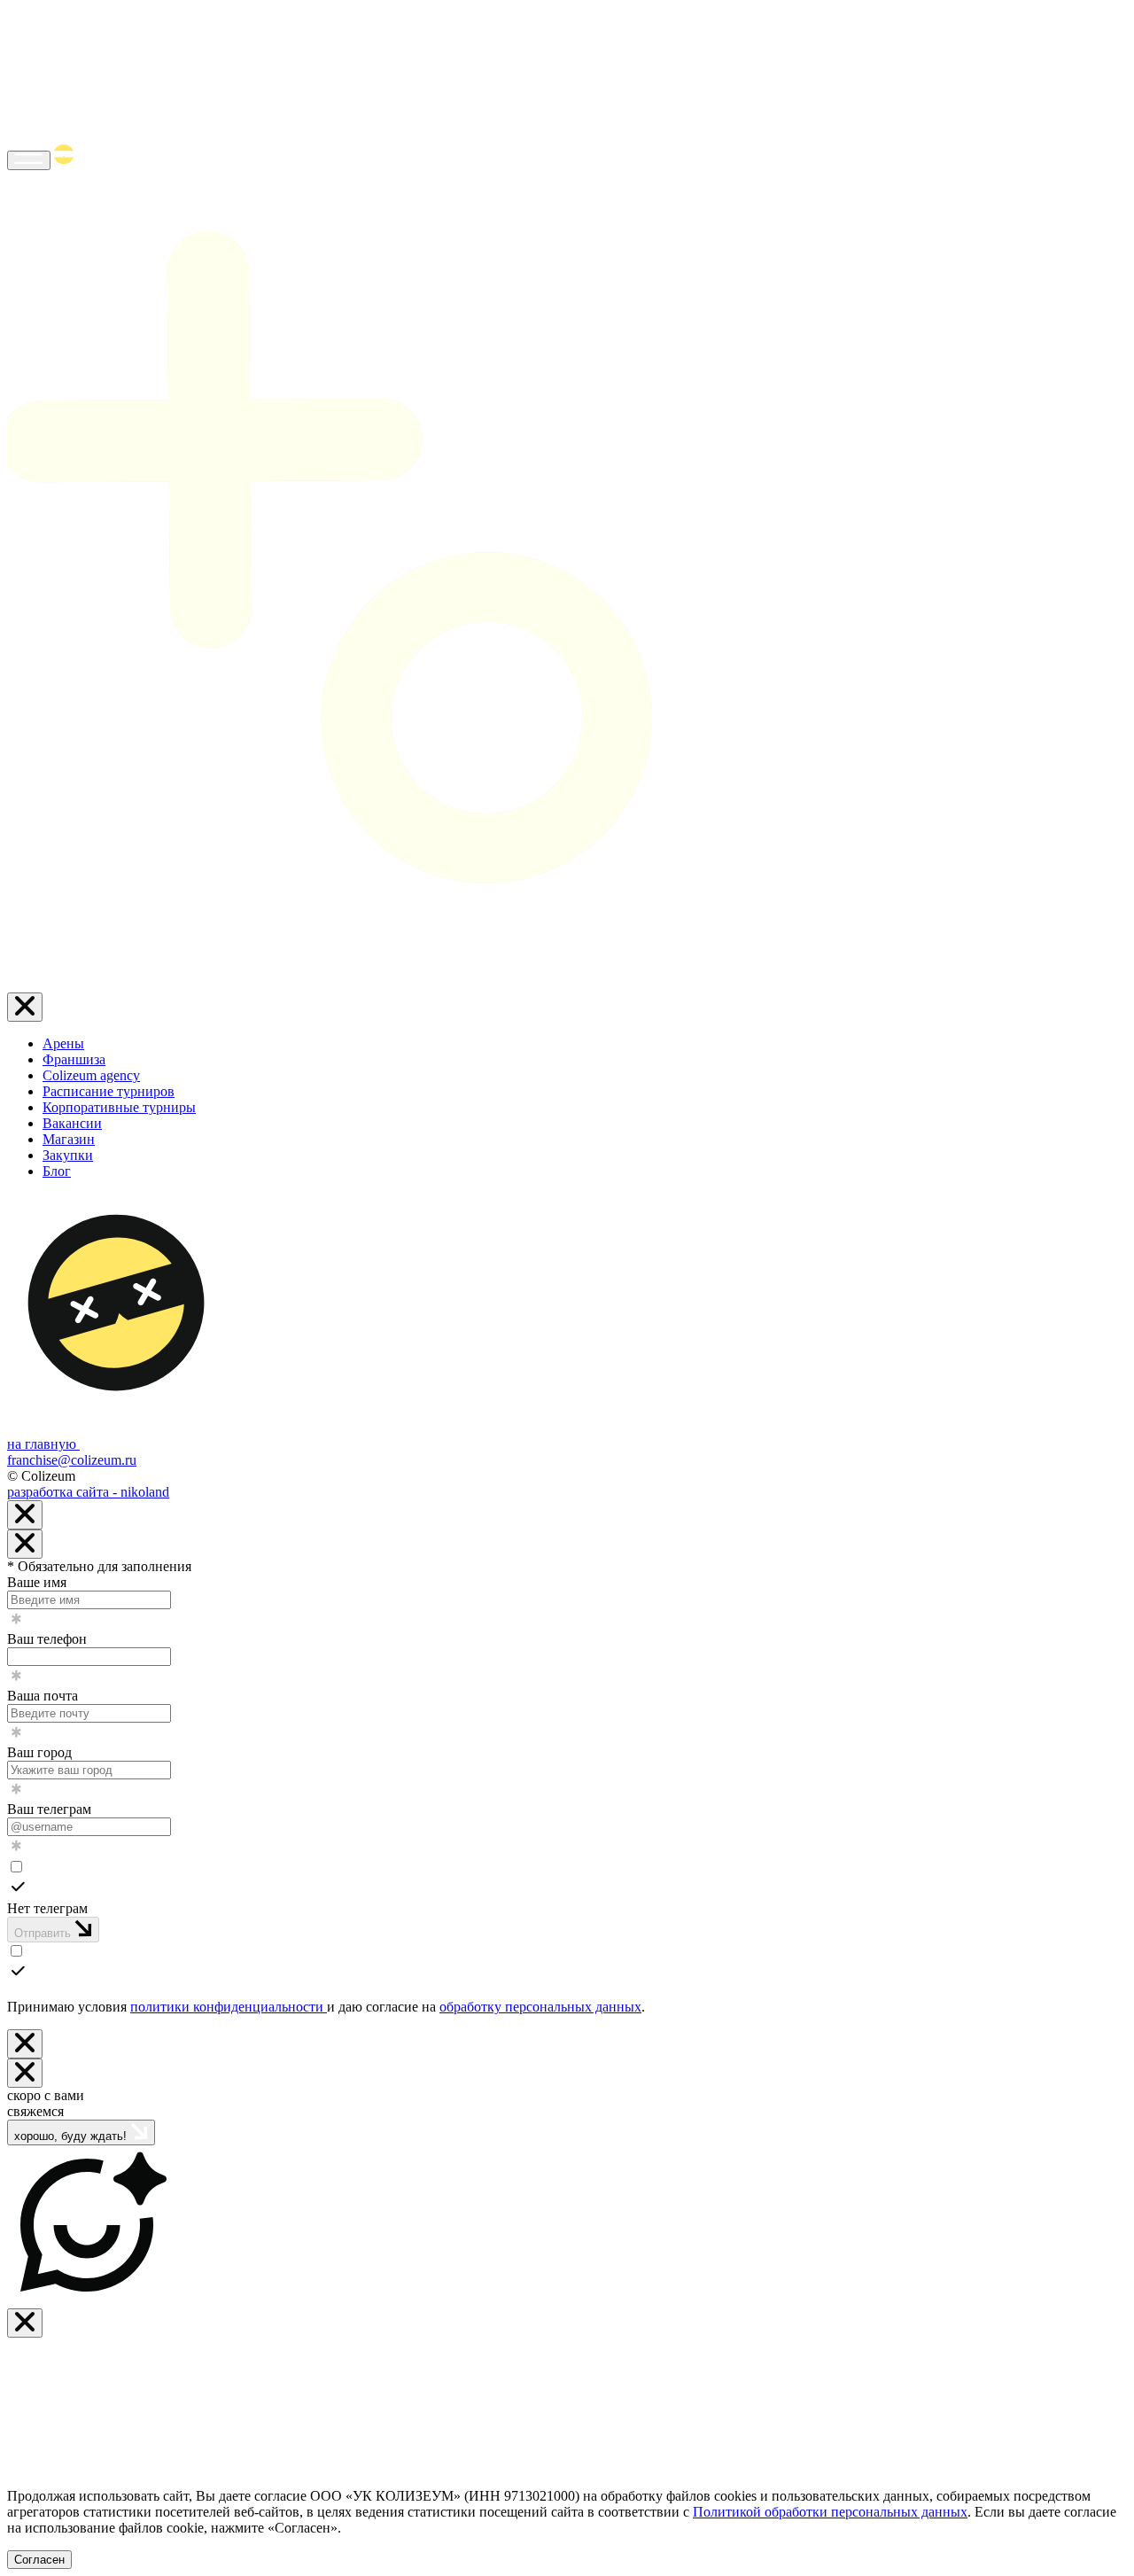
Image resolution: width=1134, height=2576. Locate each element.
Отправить (44, 1933)
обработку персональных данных (540, 2007)
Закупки (68, 1155)
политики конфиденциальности (229, 2007)
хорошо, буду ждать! (72, 2136)
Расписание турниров (109, 1091)
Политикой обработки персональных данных (830, 2512)
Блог (57, 1171)
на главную (43, 1444)
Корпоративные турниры (119, 1107)
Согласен (39, 2560)
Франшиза (74, 1059)
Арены (63, 1043)
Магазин (69, 1139)
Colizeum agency (91, 1075)
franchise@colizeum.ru (72, 1460)
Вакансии (72, 1123)
